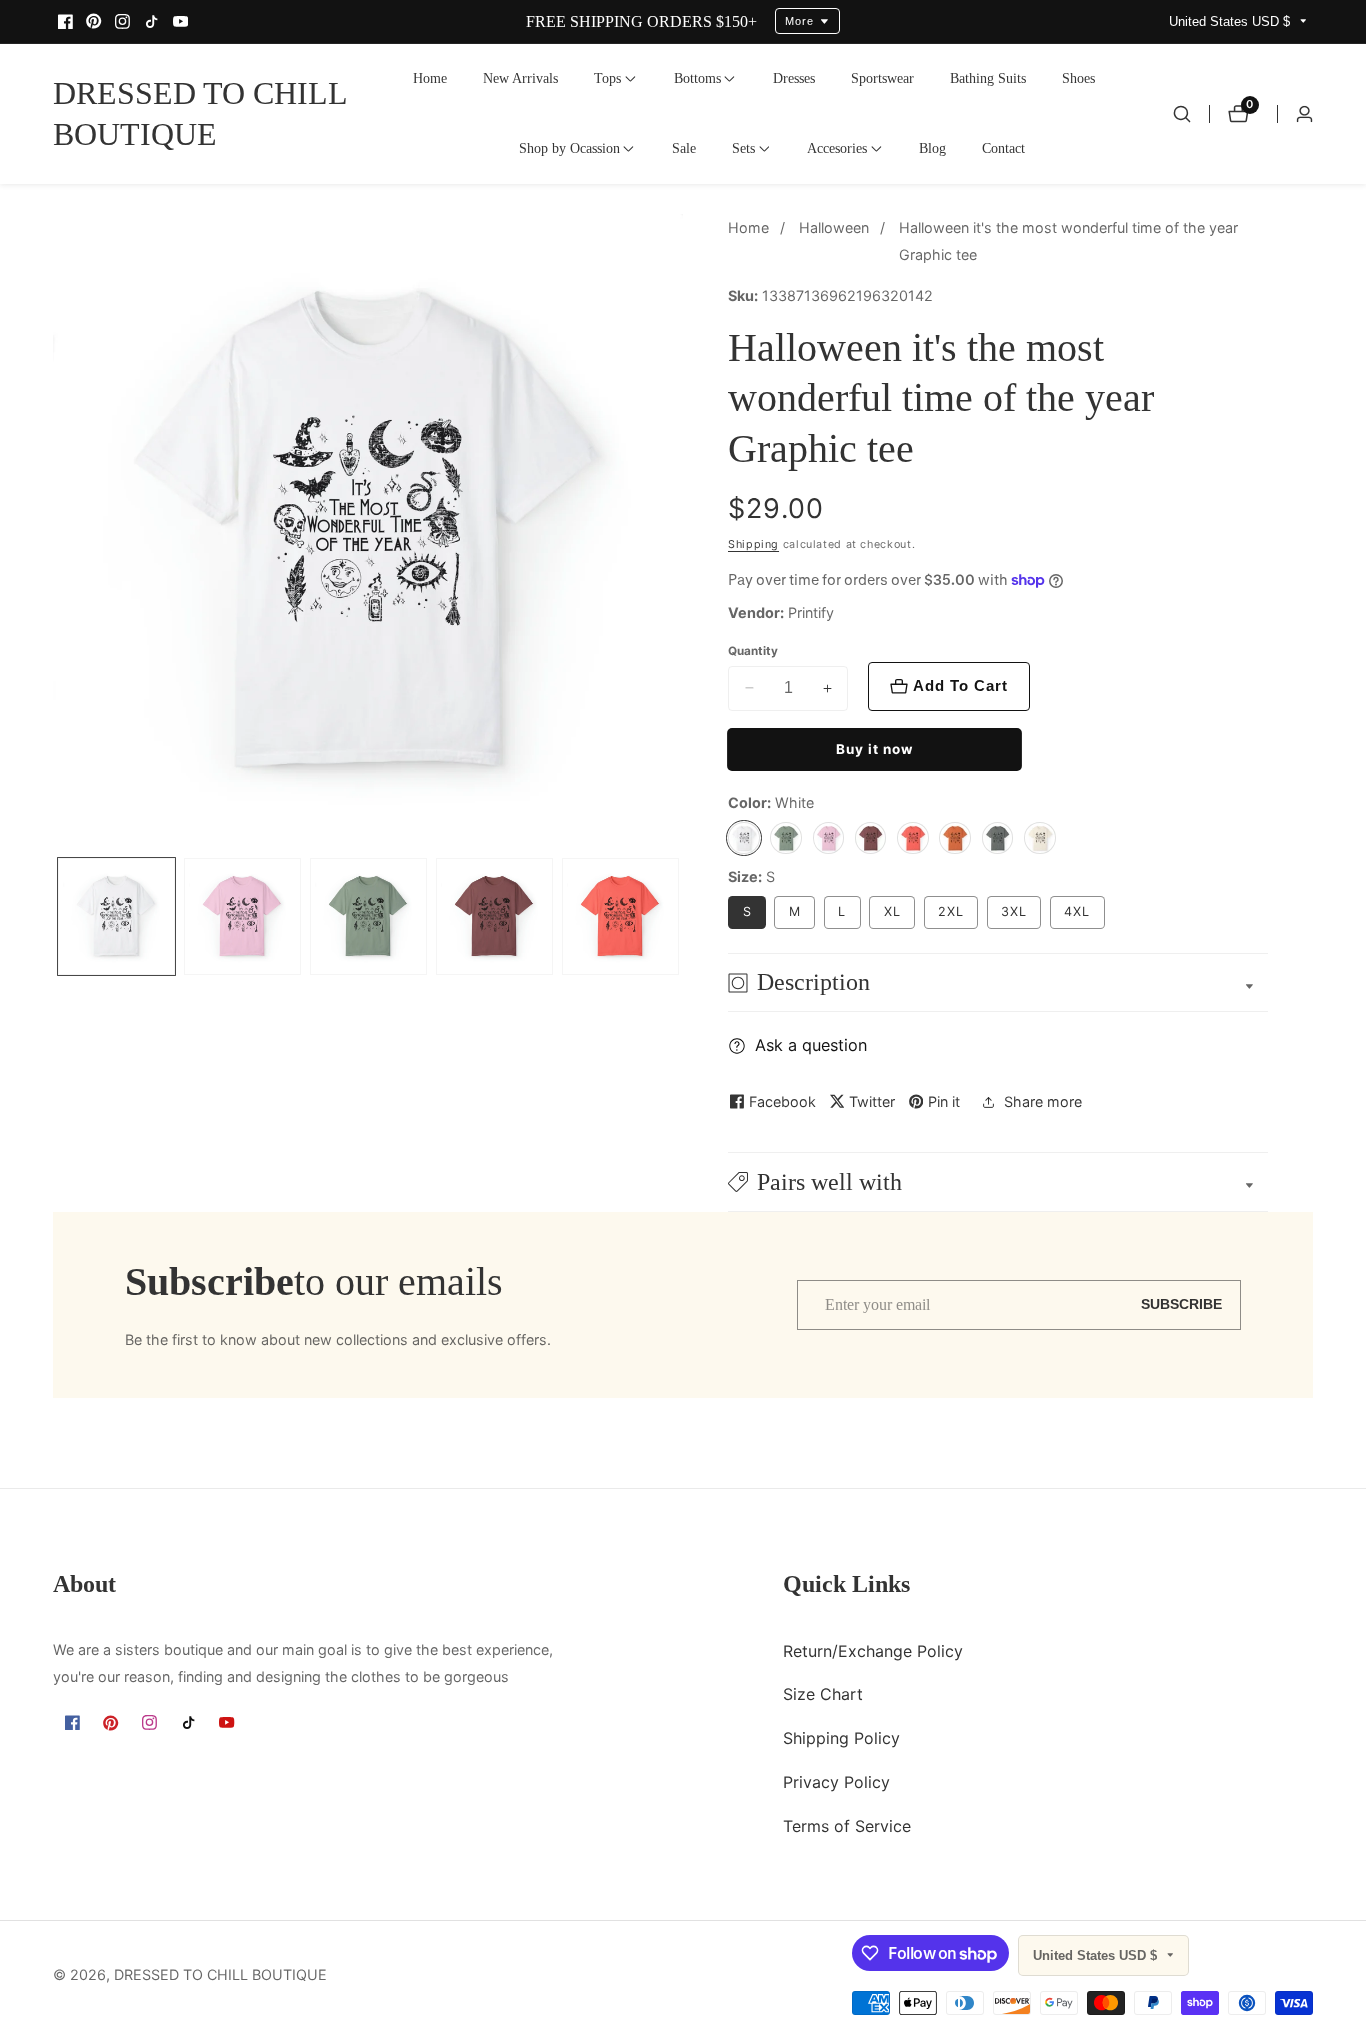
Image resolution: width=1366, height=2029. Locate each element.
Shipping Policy (841, 1737)
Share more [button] (1043, 1101)
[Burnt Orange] (955, 838)
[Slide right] (678, 916)
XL (892, 911)
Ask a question (811, 1045)
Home (430, 78)
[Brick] (871, 838)
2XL (951, 911)
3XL (1014, 911)
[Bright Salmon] (913, 838)
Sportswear (882, 78)
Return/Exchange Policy (873, 1650)
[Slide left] (58, 916)
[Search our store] (1182, 114)
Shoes (1078, 78)
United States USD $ (1231, 21)
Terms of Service (847, 1825)
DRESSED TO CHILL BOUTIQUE (220, 1975)
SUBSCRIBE (1181, 1304)
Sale (684, 148)
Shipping (753, 544)
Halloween (834, 227)
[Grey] (998, 838)
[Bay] (786, 838)
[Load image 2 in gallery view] (242, 915)
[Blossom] (829, 838)
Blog (932, 148)
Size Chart (823, 1694)
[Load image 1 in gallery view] (116, 915)
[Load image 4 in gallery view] (494, 915)
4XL (1077, 911)
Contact (1003, 148)
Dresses (794, 78)
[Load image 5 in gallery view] (620, 915)
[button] (607, 79)
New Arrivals (520, 78)
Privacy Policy (836, 1781)
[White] (744, 838)
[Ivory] (1040, 838)
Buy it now (874, 749)
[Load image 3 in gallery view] (368, 915)
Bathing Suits (988, 78)
